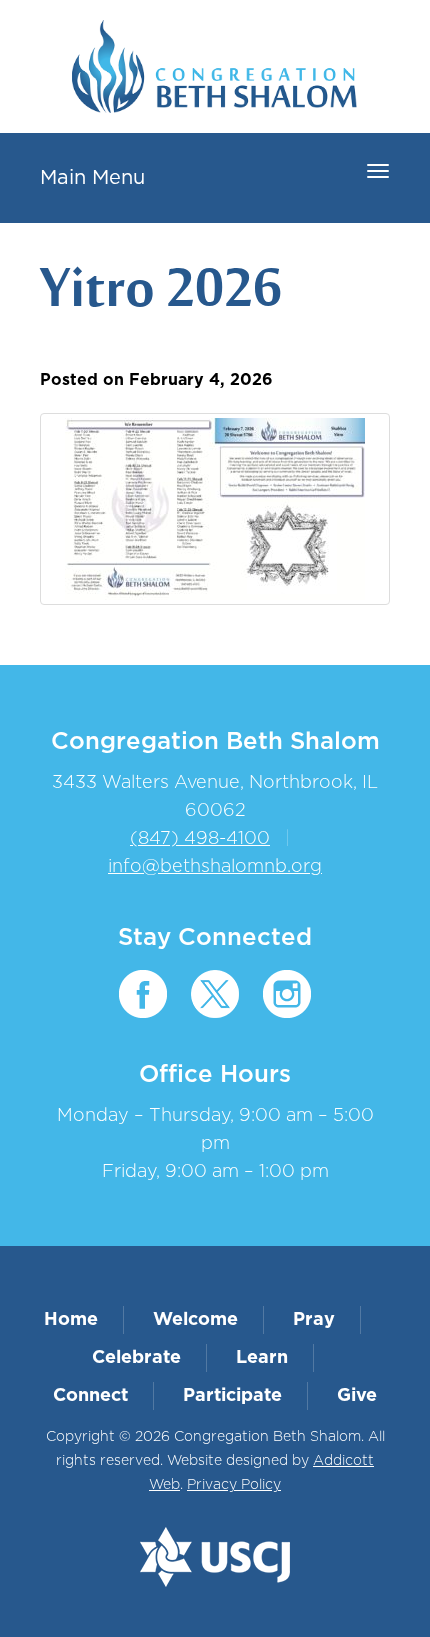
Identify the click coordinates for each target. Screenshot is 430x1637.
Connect (90, 1396)
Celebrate (136, 1358)
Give (357, 1396)
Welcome (195, 1320)
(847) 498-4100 (200, 839)
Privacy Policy (234, 1485)
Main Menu (92, 178)
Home (71, 1320)
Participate (232, 1396)
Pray (314, 1320)
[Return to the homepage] (214, 66)
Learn (262, 1358)
